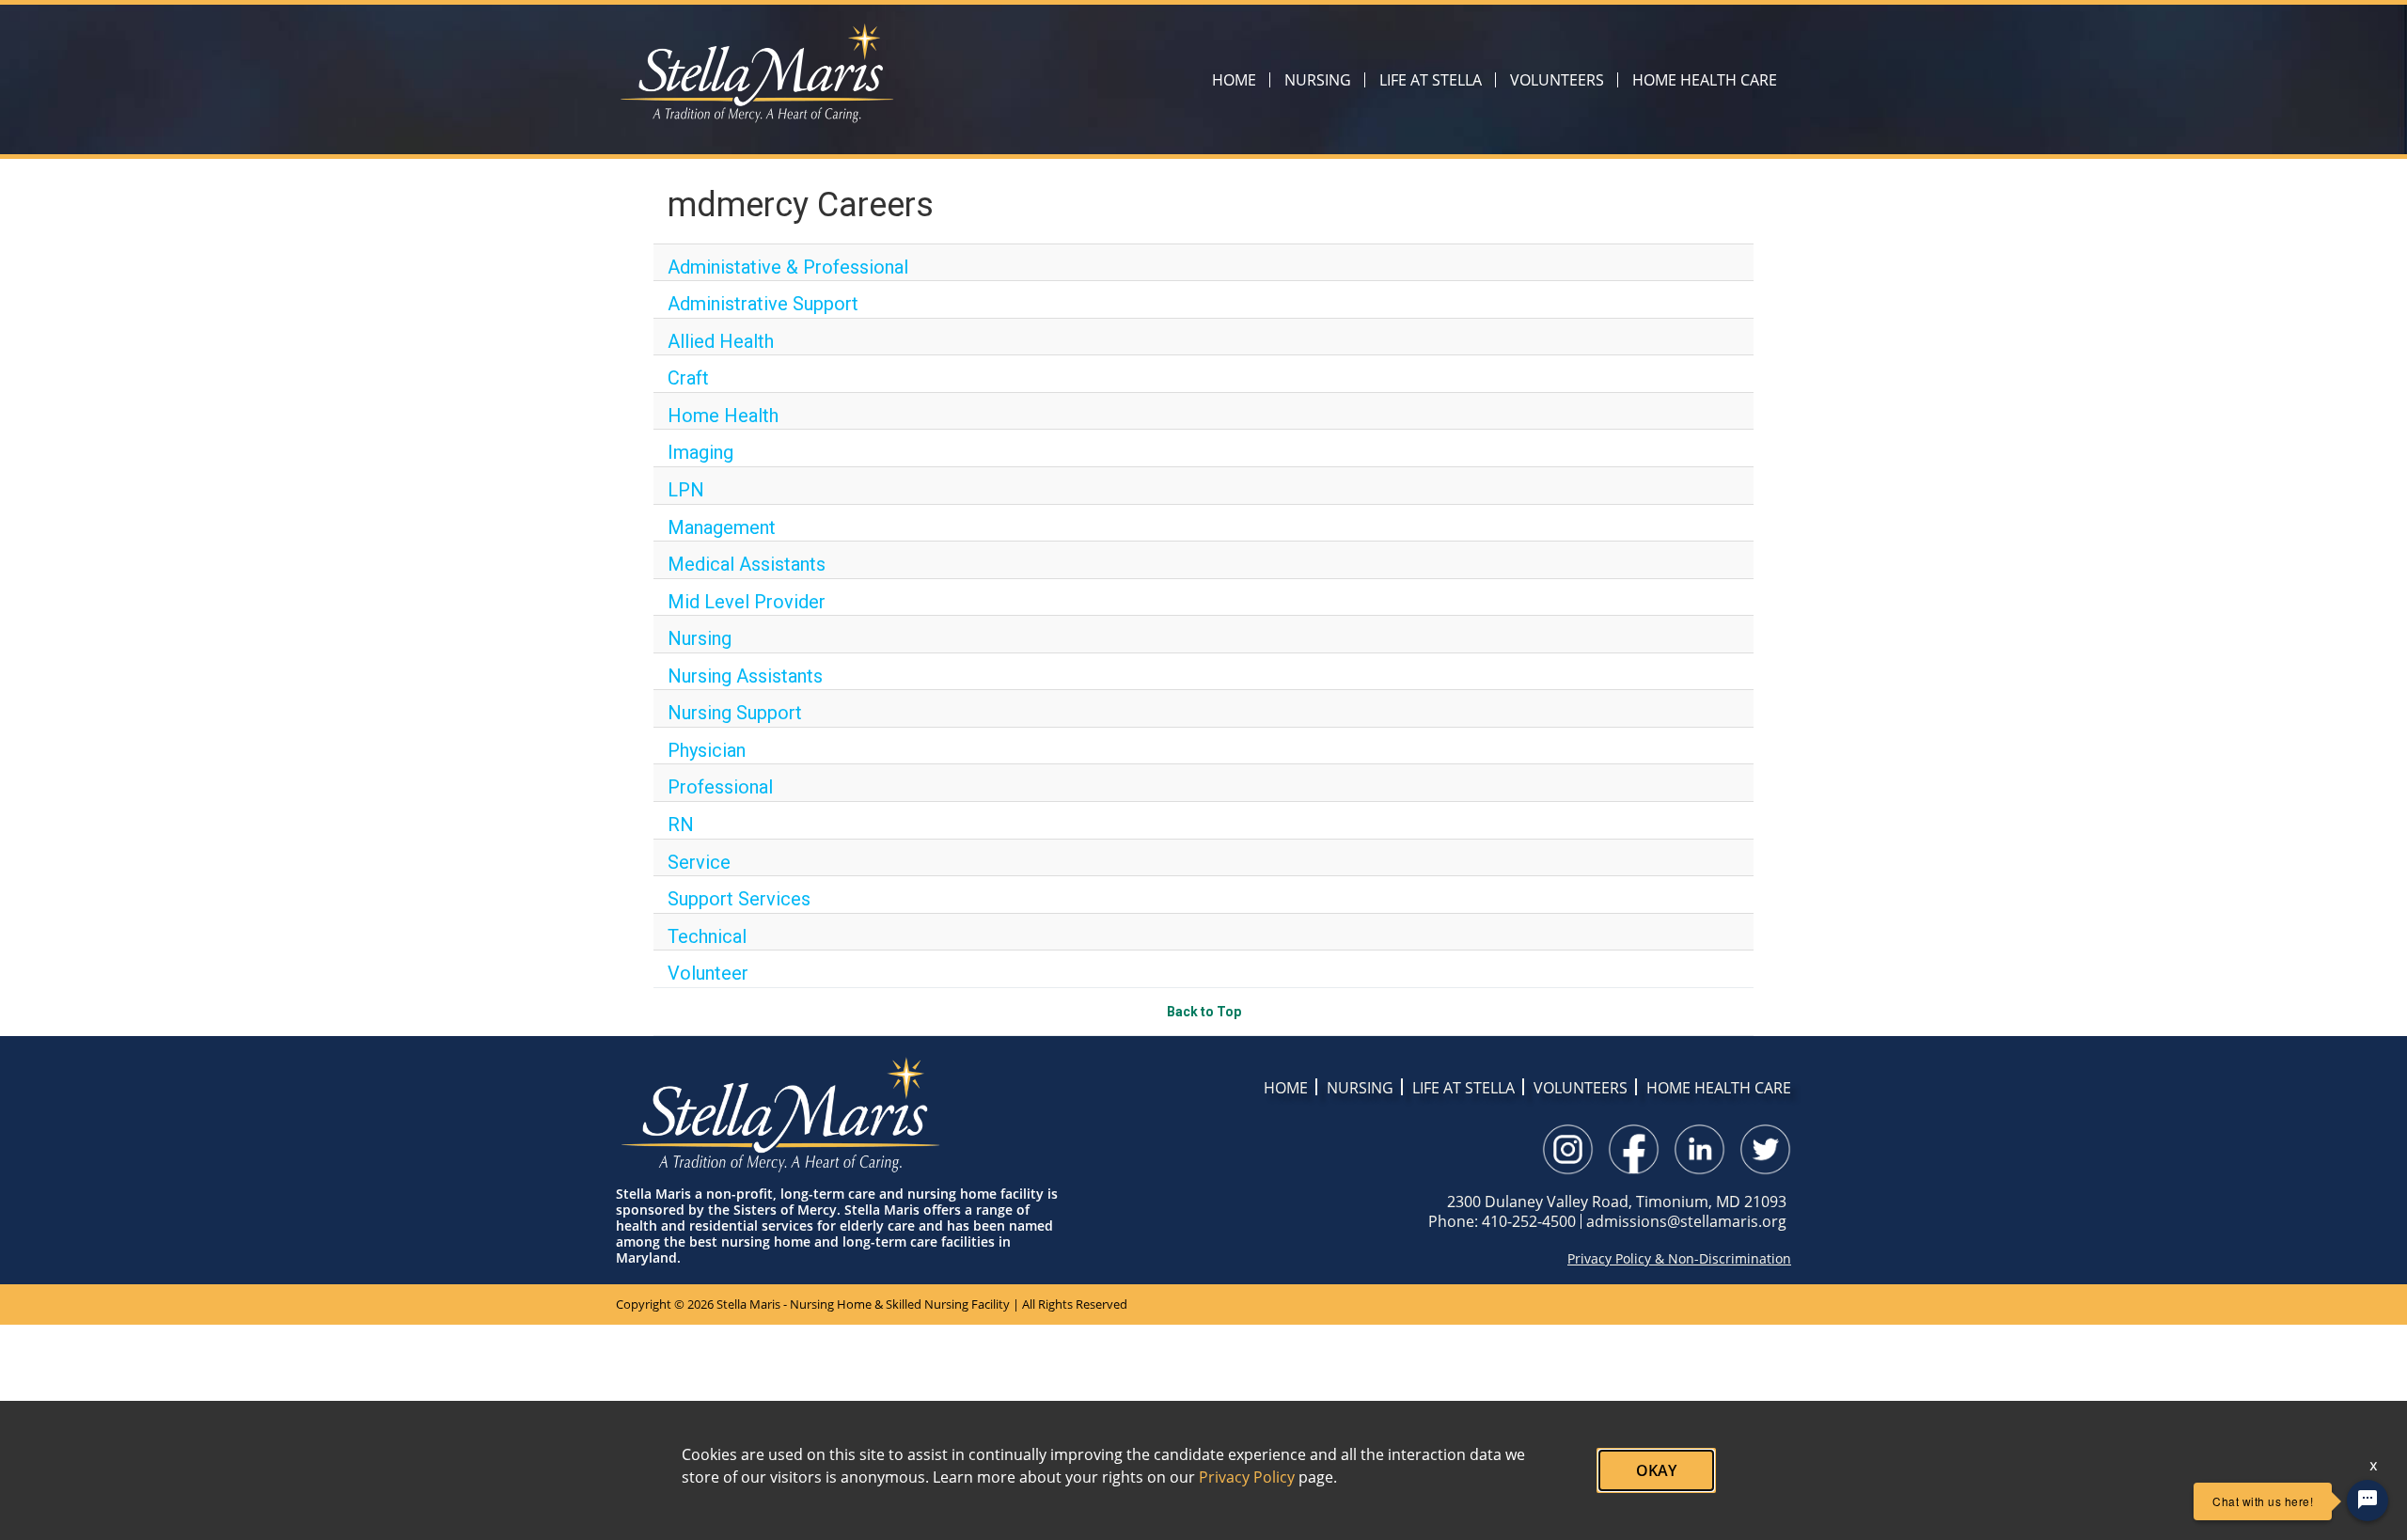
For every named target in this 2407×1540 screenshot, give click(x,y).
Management (722, 527)
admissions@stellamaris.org (1686, 1221)
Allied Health (721, 341)
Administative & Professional (788, 267)
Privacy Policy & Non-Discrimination (1679, 1259)
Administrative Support (763, 304)
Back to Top (1204, 1012)
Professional (720, 787)
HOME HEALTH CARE (1705, 80)
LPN (686, 490)
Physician (707, 750)
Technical (707, 936)
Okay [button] (1656, 1470)
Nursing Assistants (745, 676)
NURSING (1318, 80)
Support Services (739, 899)
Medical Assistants (747, 564)
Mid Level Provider (747, 602)
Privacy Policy (1247, 1477)
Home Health (723, 416)
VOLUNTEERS (1557, 80)
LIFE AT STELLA (1431, 80)
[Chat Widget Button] (2368, 1501)
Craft (688, 378)
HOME (1234, 80)
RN (681, 825)
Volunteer (708, 973)
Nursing (700, 638)
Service (699, 862)
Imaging (700, 452)
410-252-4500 (1529, 1221)
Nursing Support (735, 713)
